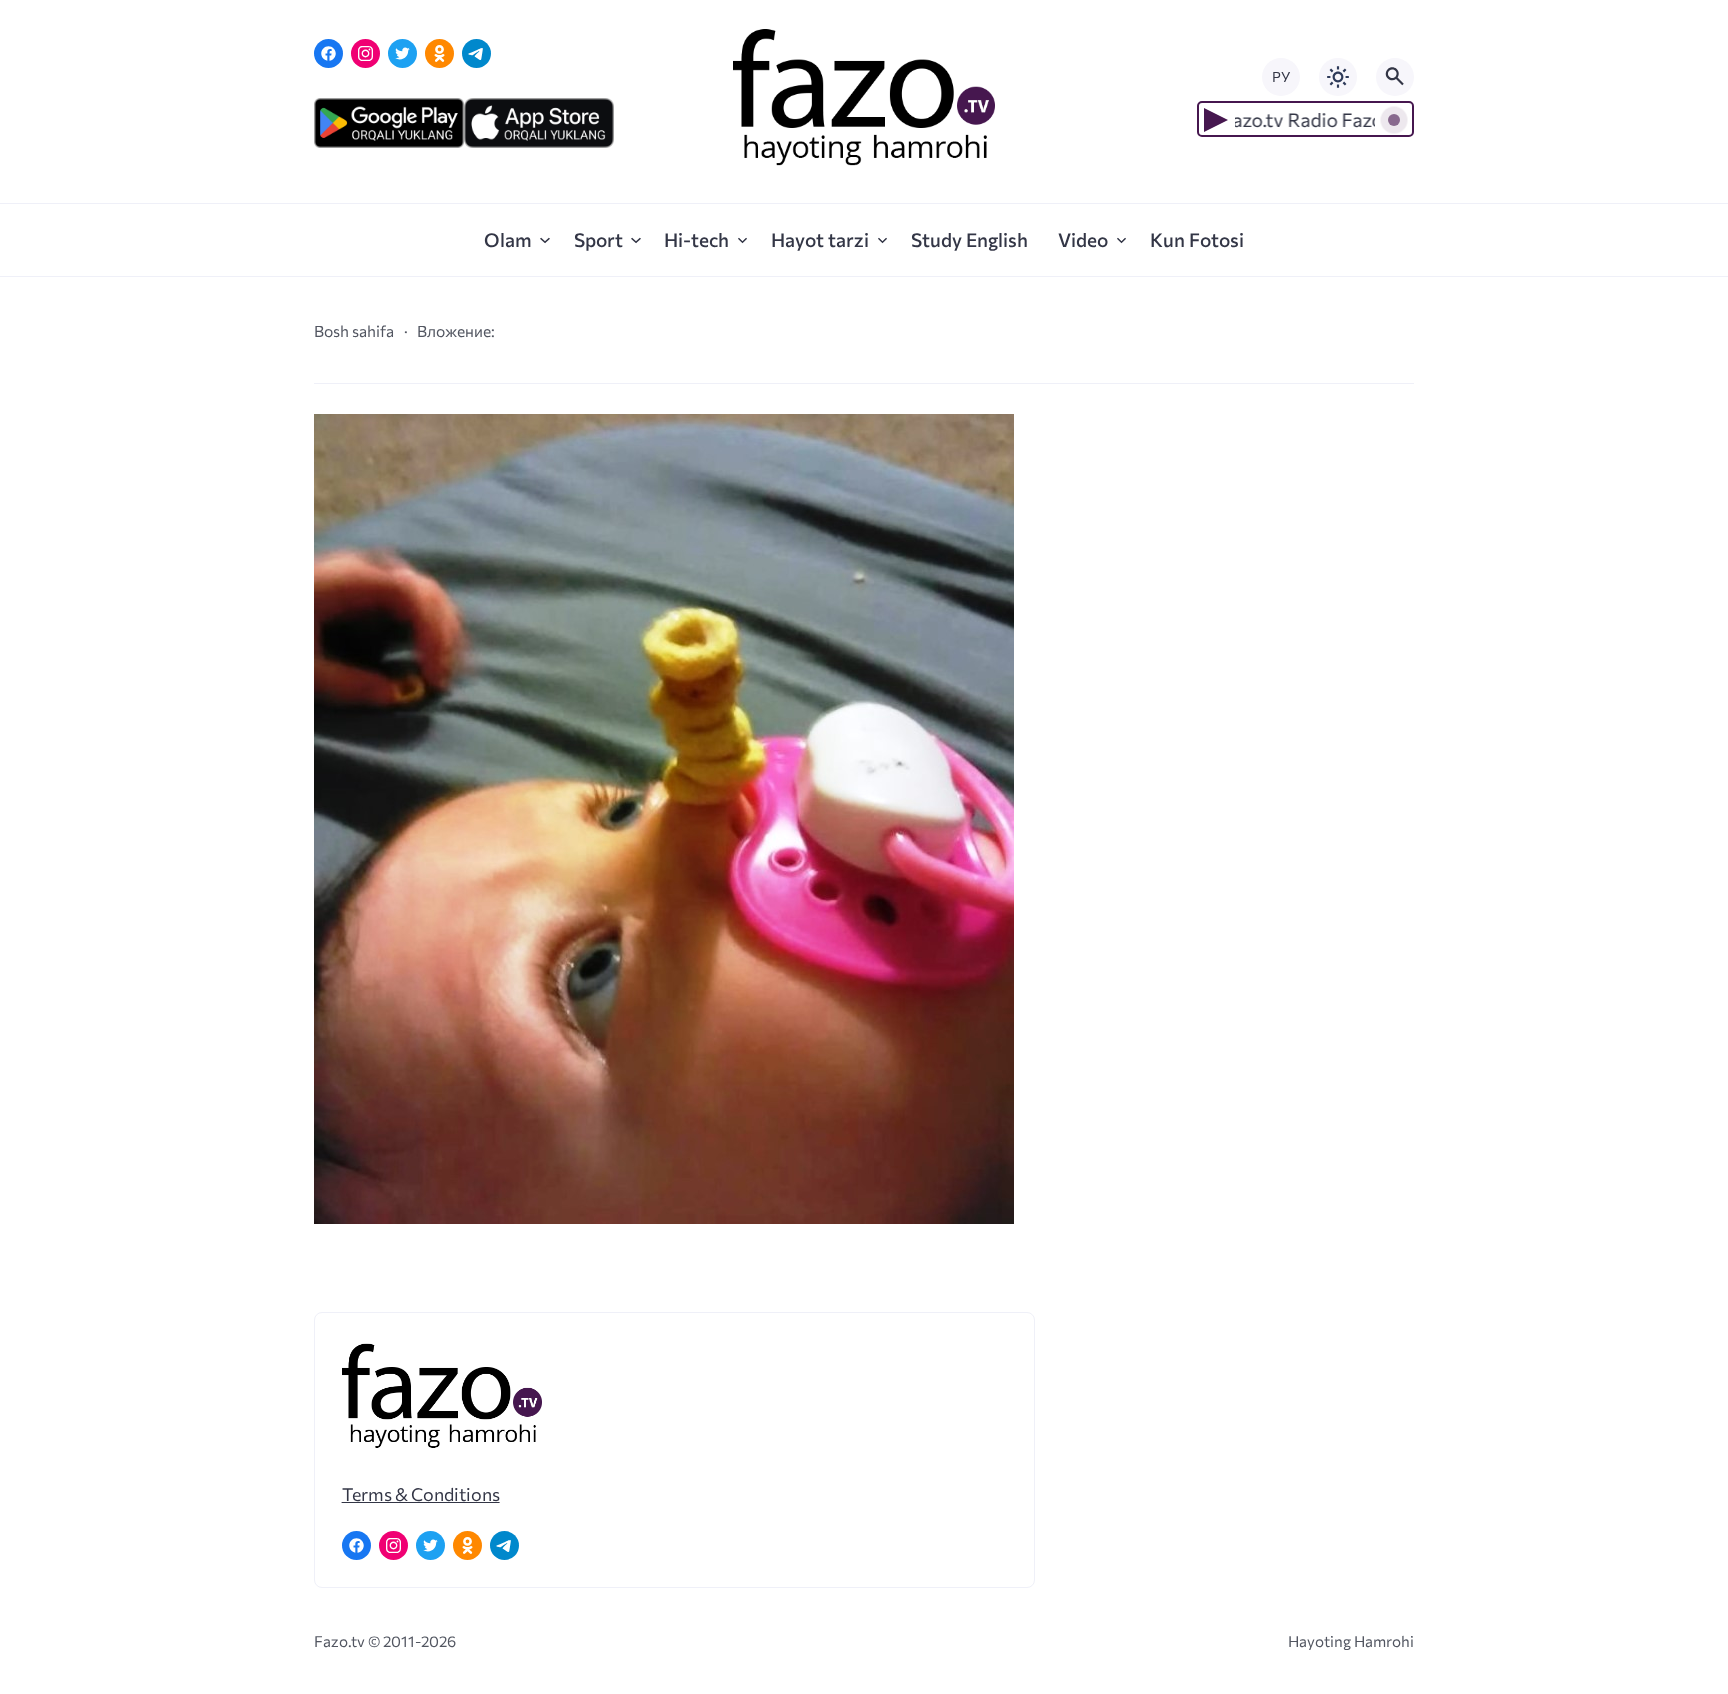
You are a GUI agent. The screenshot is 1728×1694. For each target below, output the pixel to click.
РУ (1281, 76)
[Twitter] (402, 53)
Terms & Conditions (421, 1494)
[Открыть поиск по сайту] (1395, 77)
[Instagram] (365, 53)
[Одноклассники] (439, 53)
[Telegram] (476, 53)
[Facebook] (328, 53)
